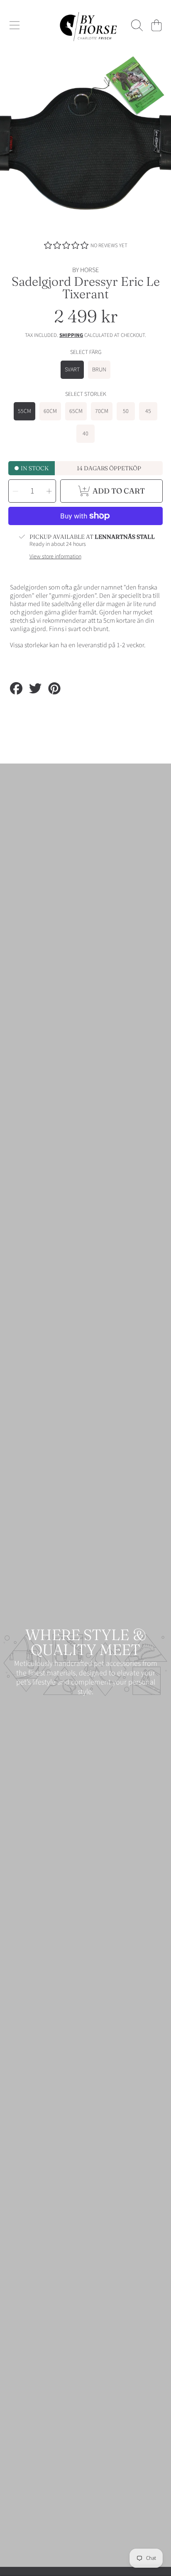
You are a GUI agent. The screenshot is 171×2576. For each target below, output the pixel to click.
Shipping (71, 335)
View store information (55, 557)
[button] (15, 25)
